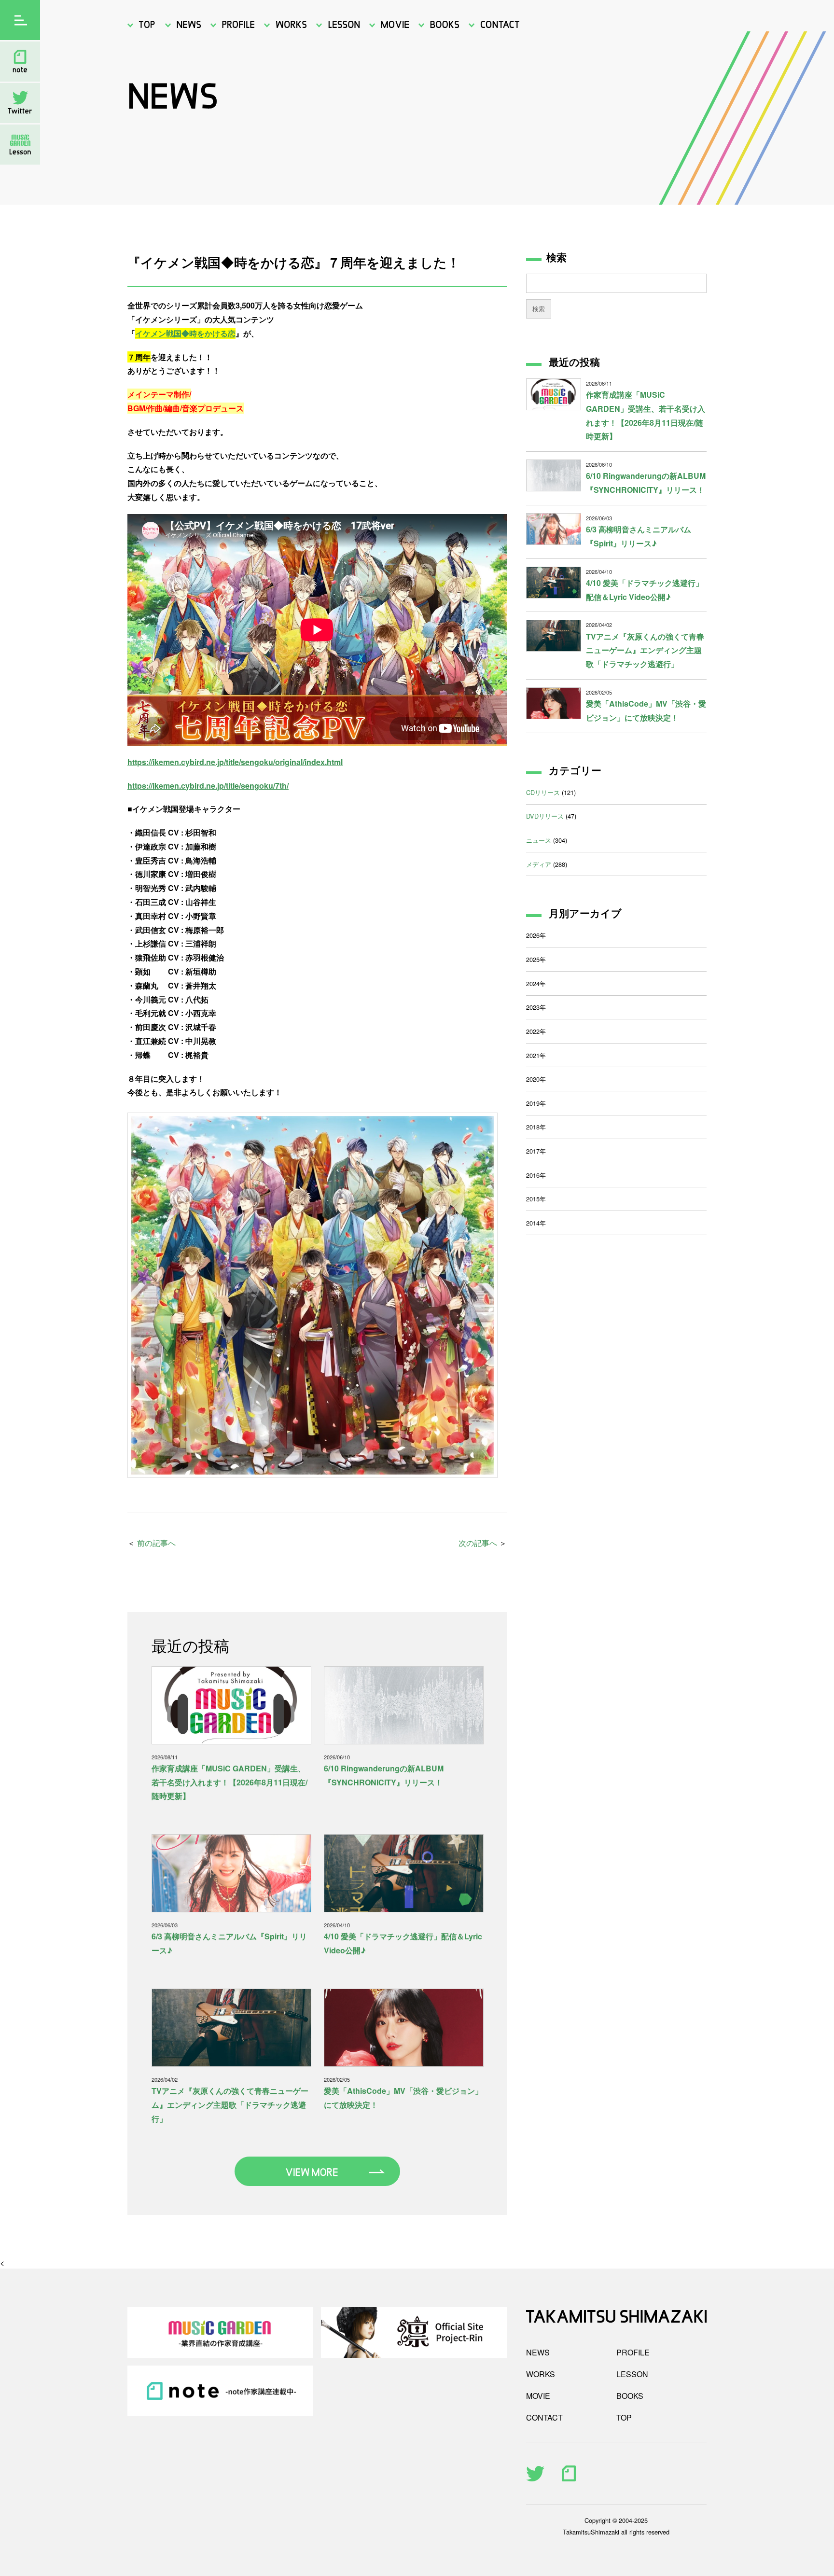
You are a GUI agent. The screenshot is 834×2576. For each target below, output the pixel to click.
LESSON (632, 2374)
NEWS (538, 2352)
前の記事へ (156, 1543)
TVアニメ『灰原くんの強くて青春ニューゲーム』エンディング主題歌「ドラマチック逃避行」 (230, 2105)
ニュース (539, 840)
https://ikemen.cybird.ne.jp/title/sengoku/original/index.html (235, 762)
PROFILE (633, 2352)
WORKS (541, 2374)
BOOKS (630, 2396)
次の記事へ (478, 1543)
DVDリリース (545, 816)
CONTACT (544, 2417)
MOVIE (538, 2396)
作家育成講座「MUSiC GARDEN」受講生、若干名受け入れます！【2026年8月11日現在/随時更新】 (229, 1782)
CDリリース (543, 792)
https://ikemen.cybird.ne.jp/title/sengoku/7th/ (208, 786)
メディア (539, 864)
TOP (624, 2417)
